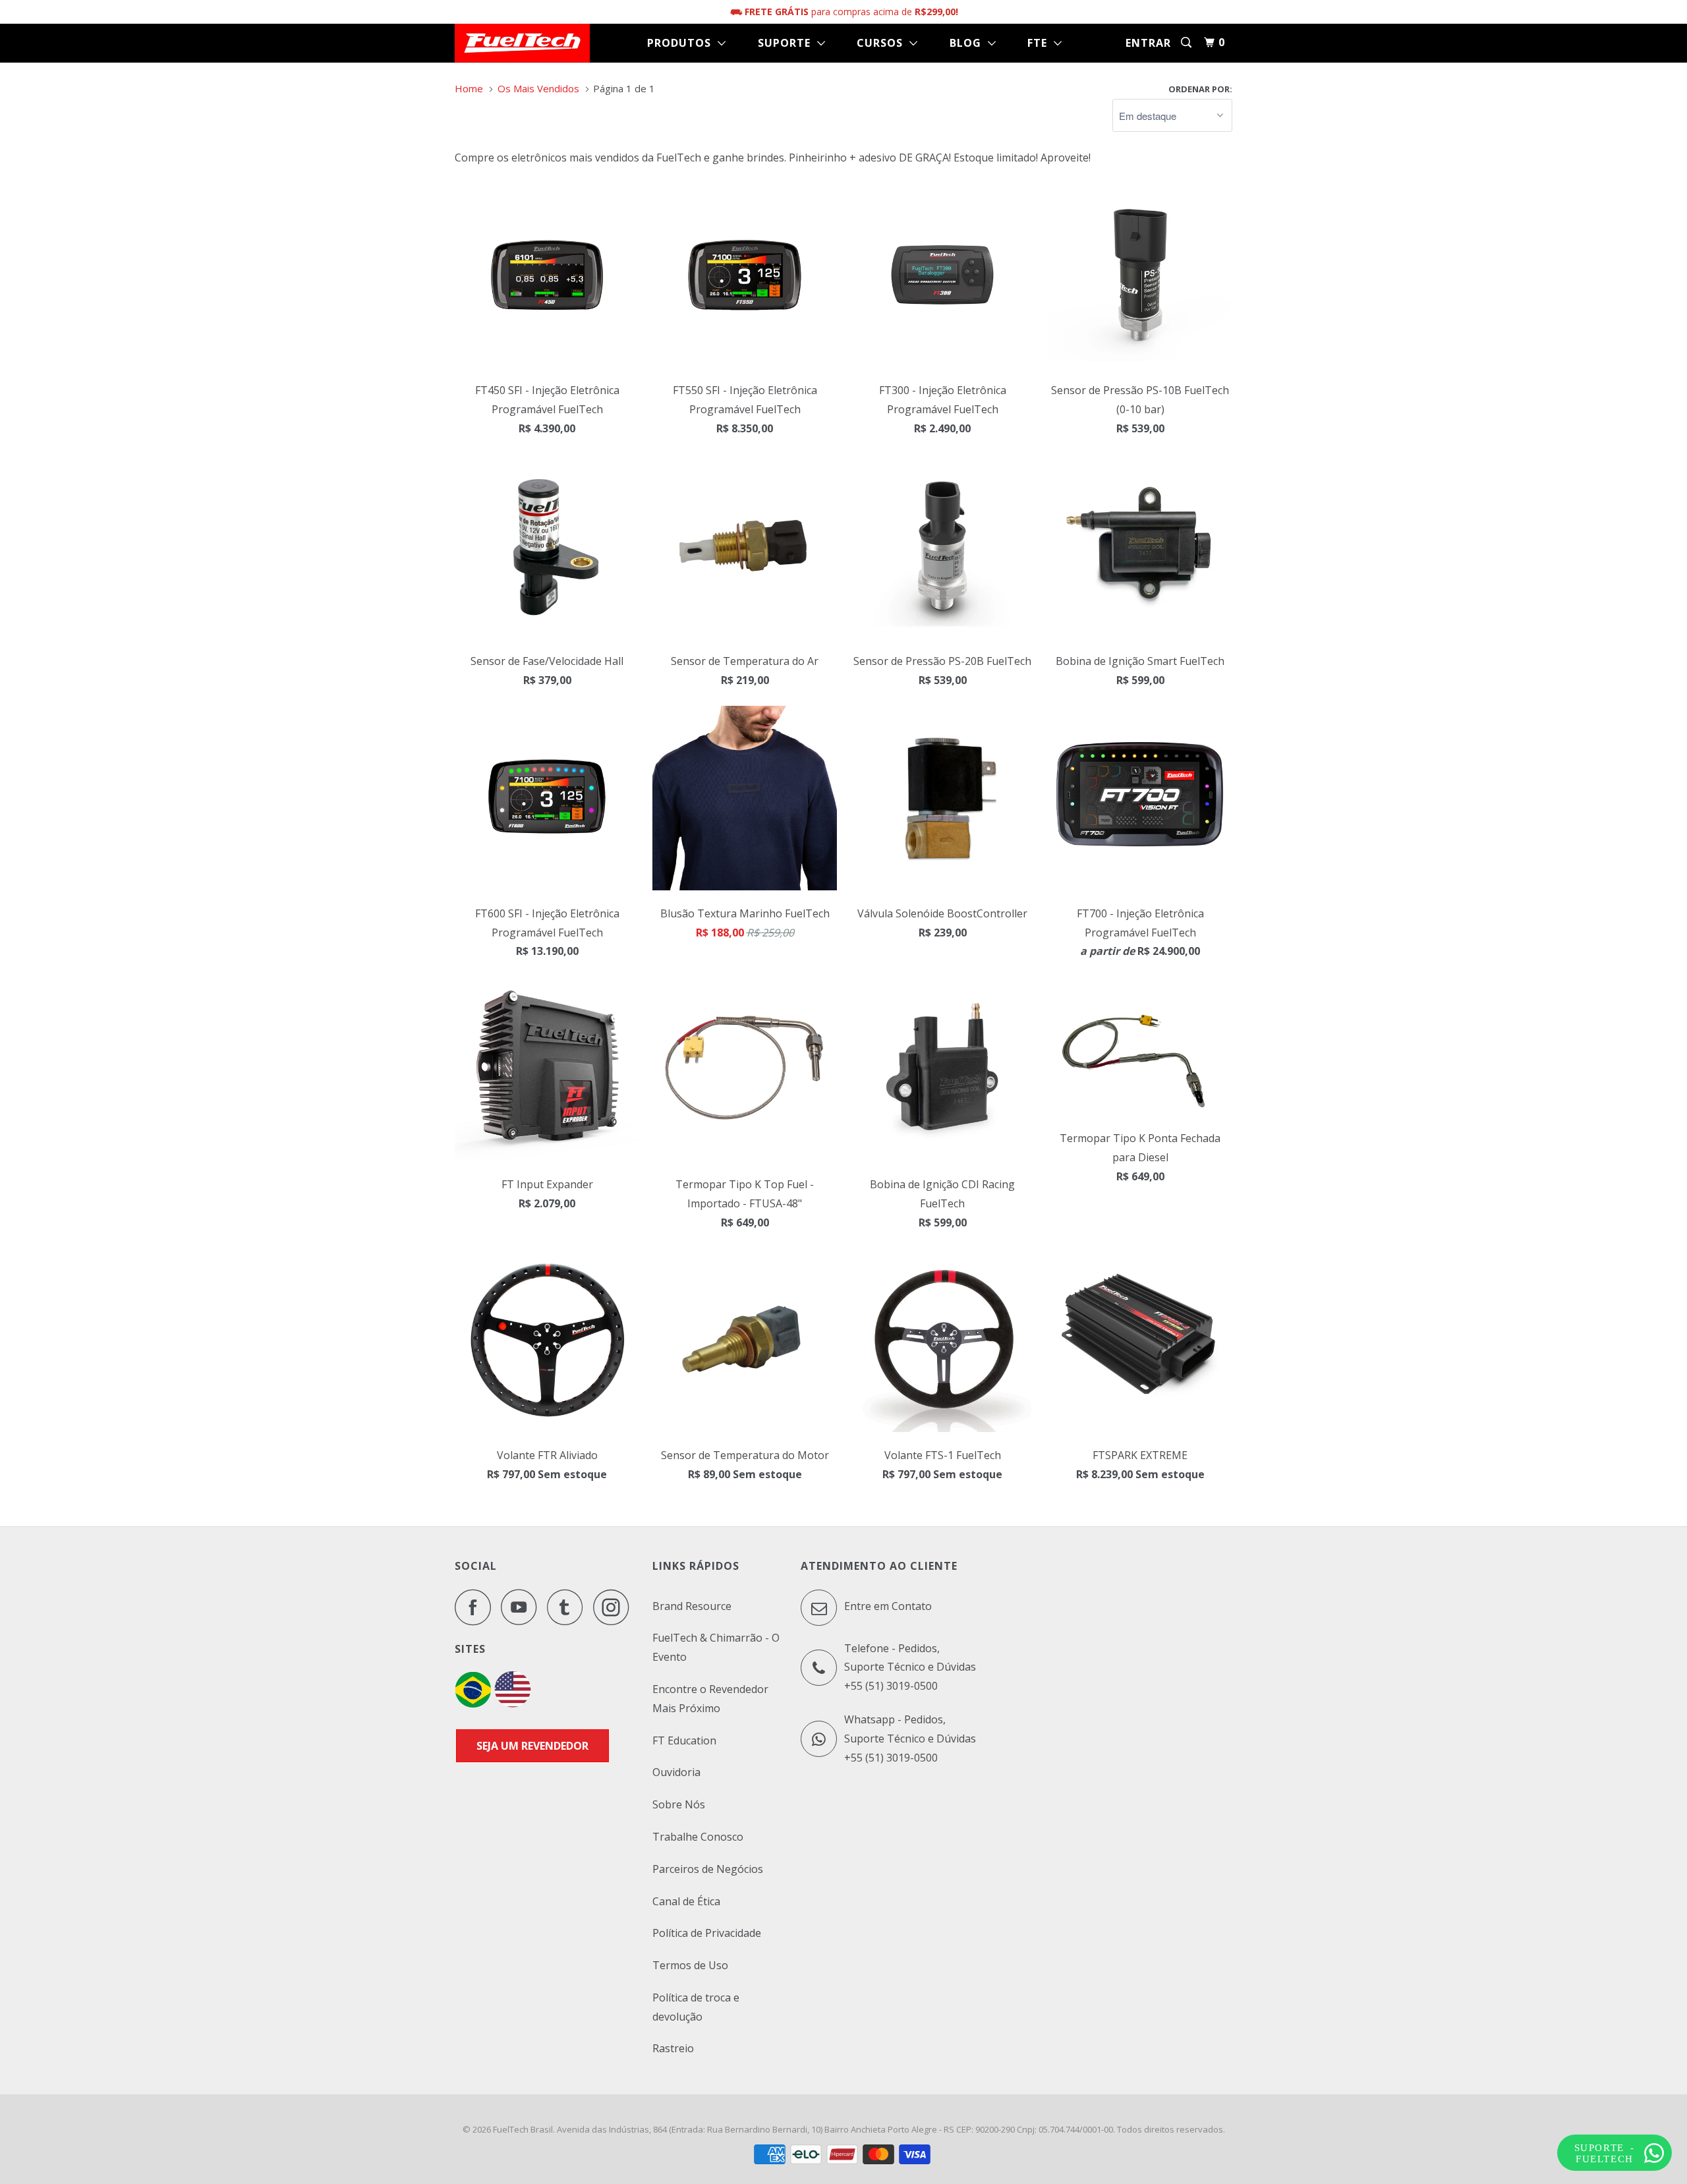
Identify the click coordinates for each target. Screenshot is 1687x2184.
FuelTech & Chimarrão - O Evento (716, 1647)
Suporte (787, 43)
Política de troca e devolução (696, 2007)
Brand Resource (692, 1606)
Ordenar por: (1200, 89)
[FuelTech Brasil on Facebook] (476, 1607)
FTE (1041, 43)
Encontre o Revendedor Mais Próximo (710, 1699)
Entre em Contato (887, 1606)
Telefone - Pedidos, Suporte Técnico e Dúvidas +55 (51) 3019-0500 (910, 1667)
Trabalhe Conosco (698, 1837)
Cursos (883, 43)
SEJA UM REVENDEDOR (532, 1746)
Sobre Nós (679, 1804)
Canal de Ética (686, 1901)
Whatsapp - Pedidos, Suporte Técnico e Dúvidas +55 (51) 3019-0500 (910, 1739)
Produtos (682, 43)
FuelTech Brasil (523, 2129)
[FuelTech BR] (473, 1704)
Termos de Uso (690, 1965)
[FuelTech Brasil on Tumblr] (569, 1607)
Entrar (1148, 43)
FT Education (684, 1740)
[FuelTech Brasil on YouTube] (523, 1607)
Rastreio (673, 2048)
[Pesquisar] (1187, 43)
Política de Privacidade (707, 1933)
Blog (969, 43)
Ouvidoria (676, 1772)
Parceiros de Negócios (708, 1869)
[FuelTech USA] (513, 1704)
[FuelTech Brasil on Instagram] (615, 1607)
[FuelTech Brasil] (522, 43)
